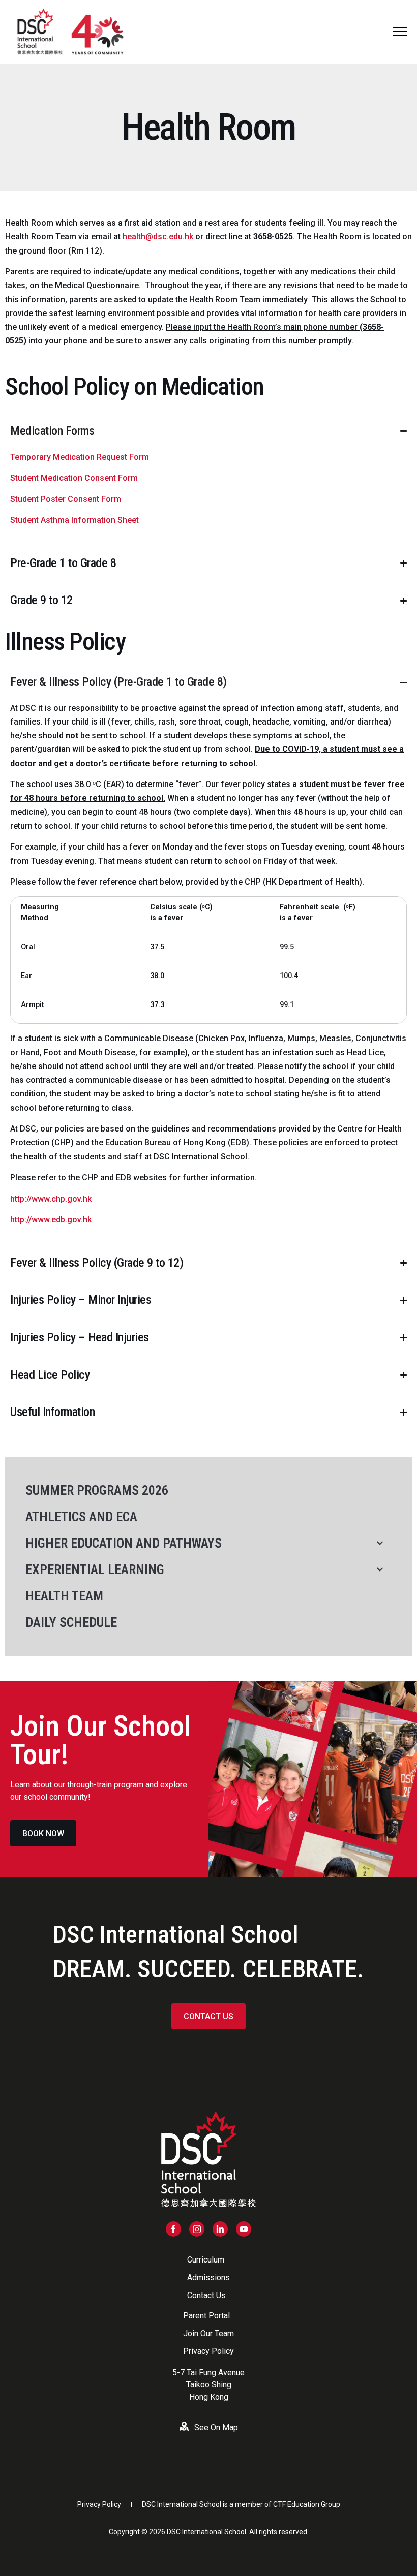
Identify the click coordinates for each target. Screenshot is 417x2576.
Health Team (64, 1596)
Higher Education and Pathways (124, 1543)
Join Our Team (208, 2333)
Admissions (208, 2277)
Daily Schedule (71, 1622)
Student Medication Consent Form (74, 478)
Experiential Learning (95, 1569)
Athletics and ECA (81, 1517)
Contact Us (206, 2295)
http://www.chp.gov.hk (51, 1199)
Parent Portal (206, 2316)
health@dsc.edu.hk (158, 237)
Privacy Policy (208, 2351)
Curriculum (206, 2260)
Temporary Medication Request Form (80, 457)
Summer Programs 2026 (97, 1490)
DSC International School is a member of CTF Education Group (241, 2504)
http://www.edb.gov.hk (51, 1220)
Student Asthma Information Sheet (75, 520)
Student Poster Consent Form (66, 499)
